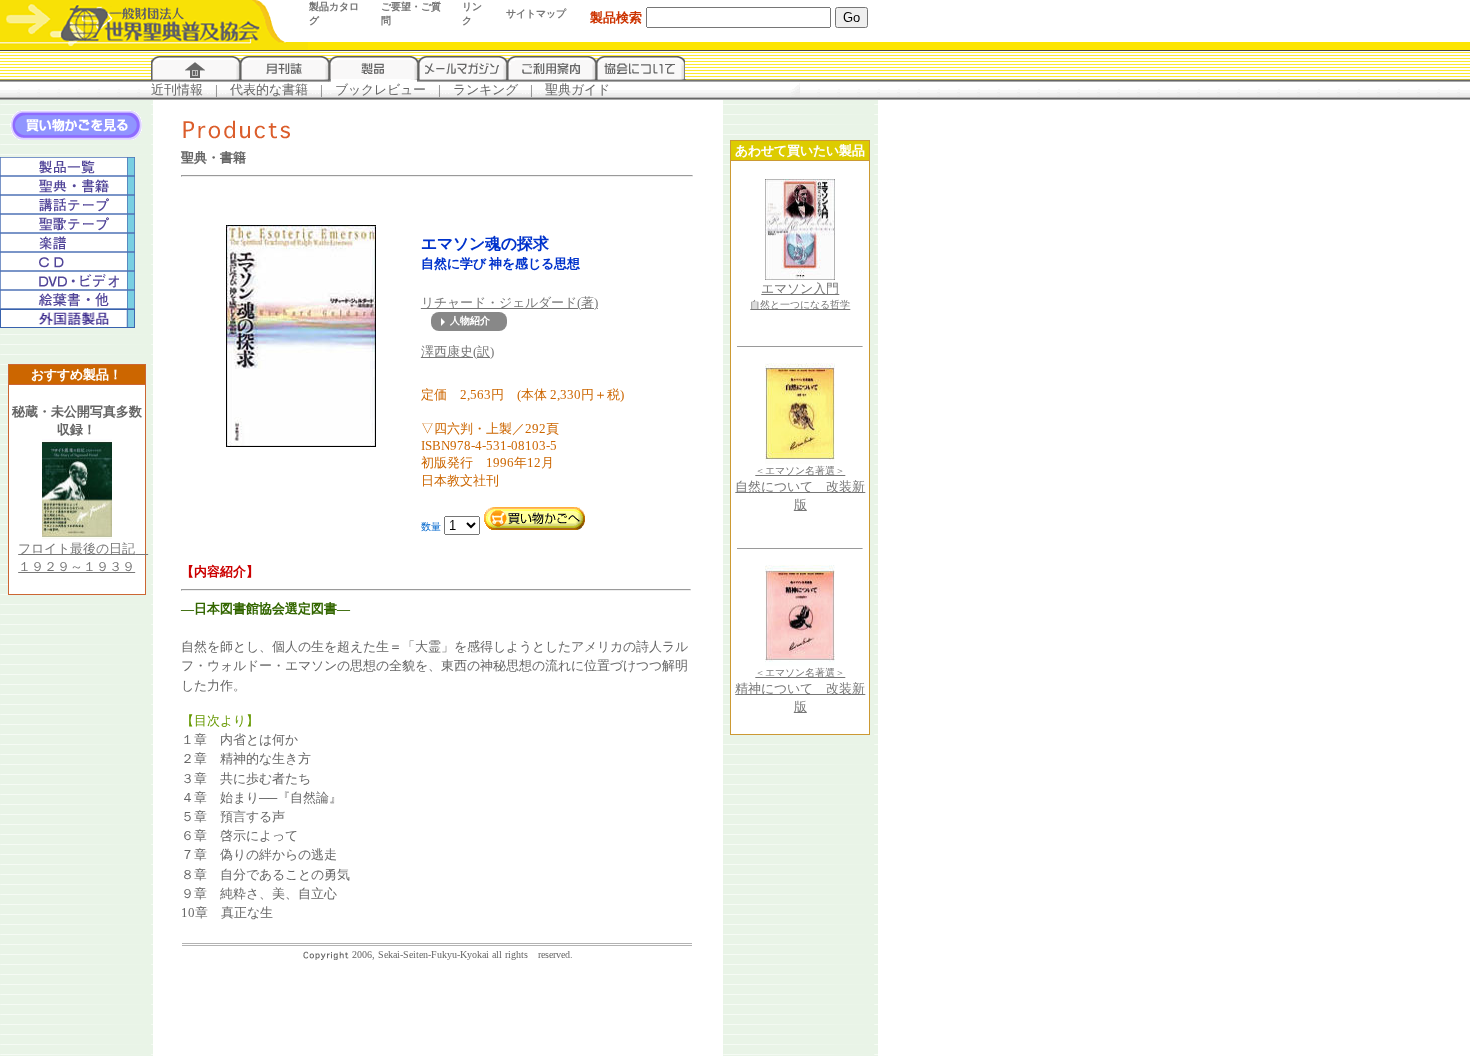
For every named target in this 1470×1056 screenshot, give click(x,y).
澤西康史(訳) (457, 351)
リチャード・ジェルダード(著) (509, 302)
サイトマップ (536, 13)
